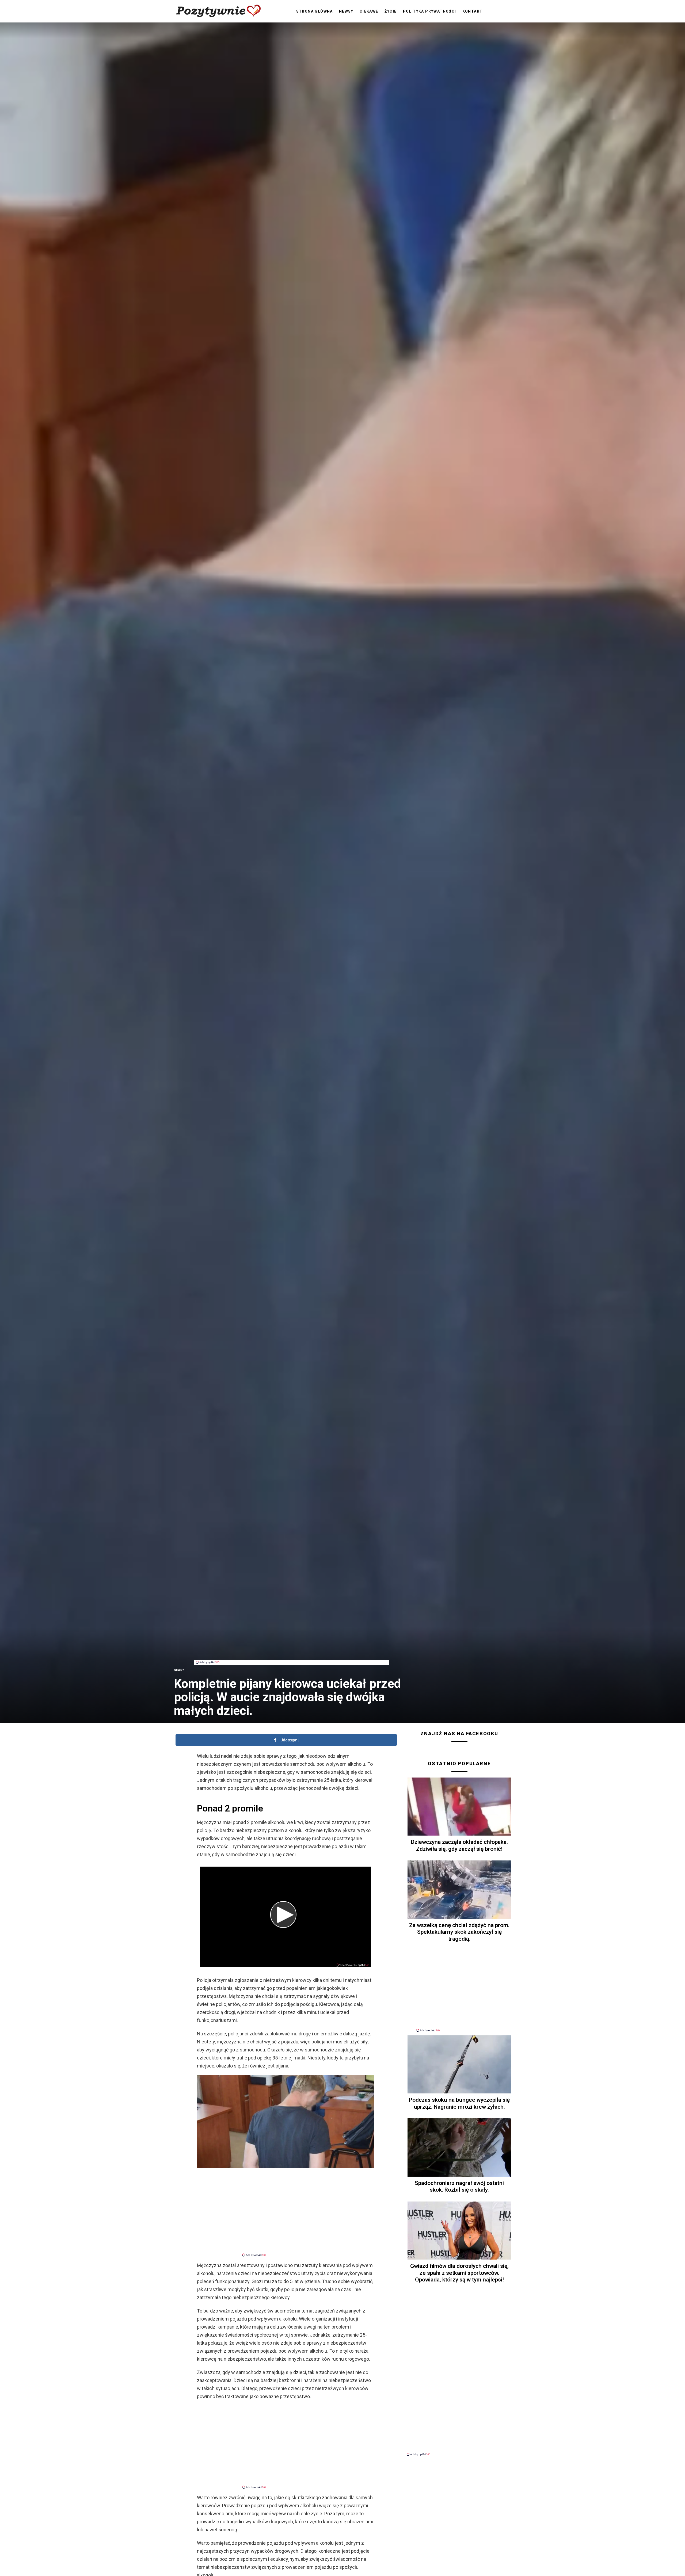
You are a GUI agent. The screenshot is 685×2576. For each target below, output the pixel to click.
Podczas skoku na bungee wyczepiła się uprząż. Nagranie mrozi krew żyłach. (459, 2103)
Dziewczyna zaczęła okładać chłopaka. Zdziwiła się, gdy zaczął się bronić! (459, 1845)
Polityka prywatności (430, 11)
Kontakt (473, 11)
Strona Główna (315, 11)
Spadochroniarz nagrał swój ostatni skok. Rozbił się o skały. (459, 2186)
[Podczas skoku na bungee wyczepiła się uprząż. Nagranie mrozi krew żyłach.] (459, 2065)
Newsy (346, 11)
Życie (391, 11)
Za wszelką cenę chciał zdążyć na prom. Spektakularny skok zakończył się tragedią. (459, 1932)
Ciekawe (369, 11)
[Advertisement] (291, 1648)
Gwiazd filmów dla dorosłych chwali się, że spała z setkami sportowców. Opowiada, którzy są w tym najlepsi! (459, 2273)
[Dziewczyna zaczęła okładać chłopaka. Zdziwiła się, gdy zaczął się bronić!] (459, 1807)
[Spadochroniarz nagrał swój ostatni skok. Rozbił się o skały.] (459, 2147)
